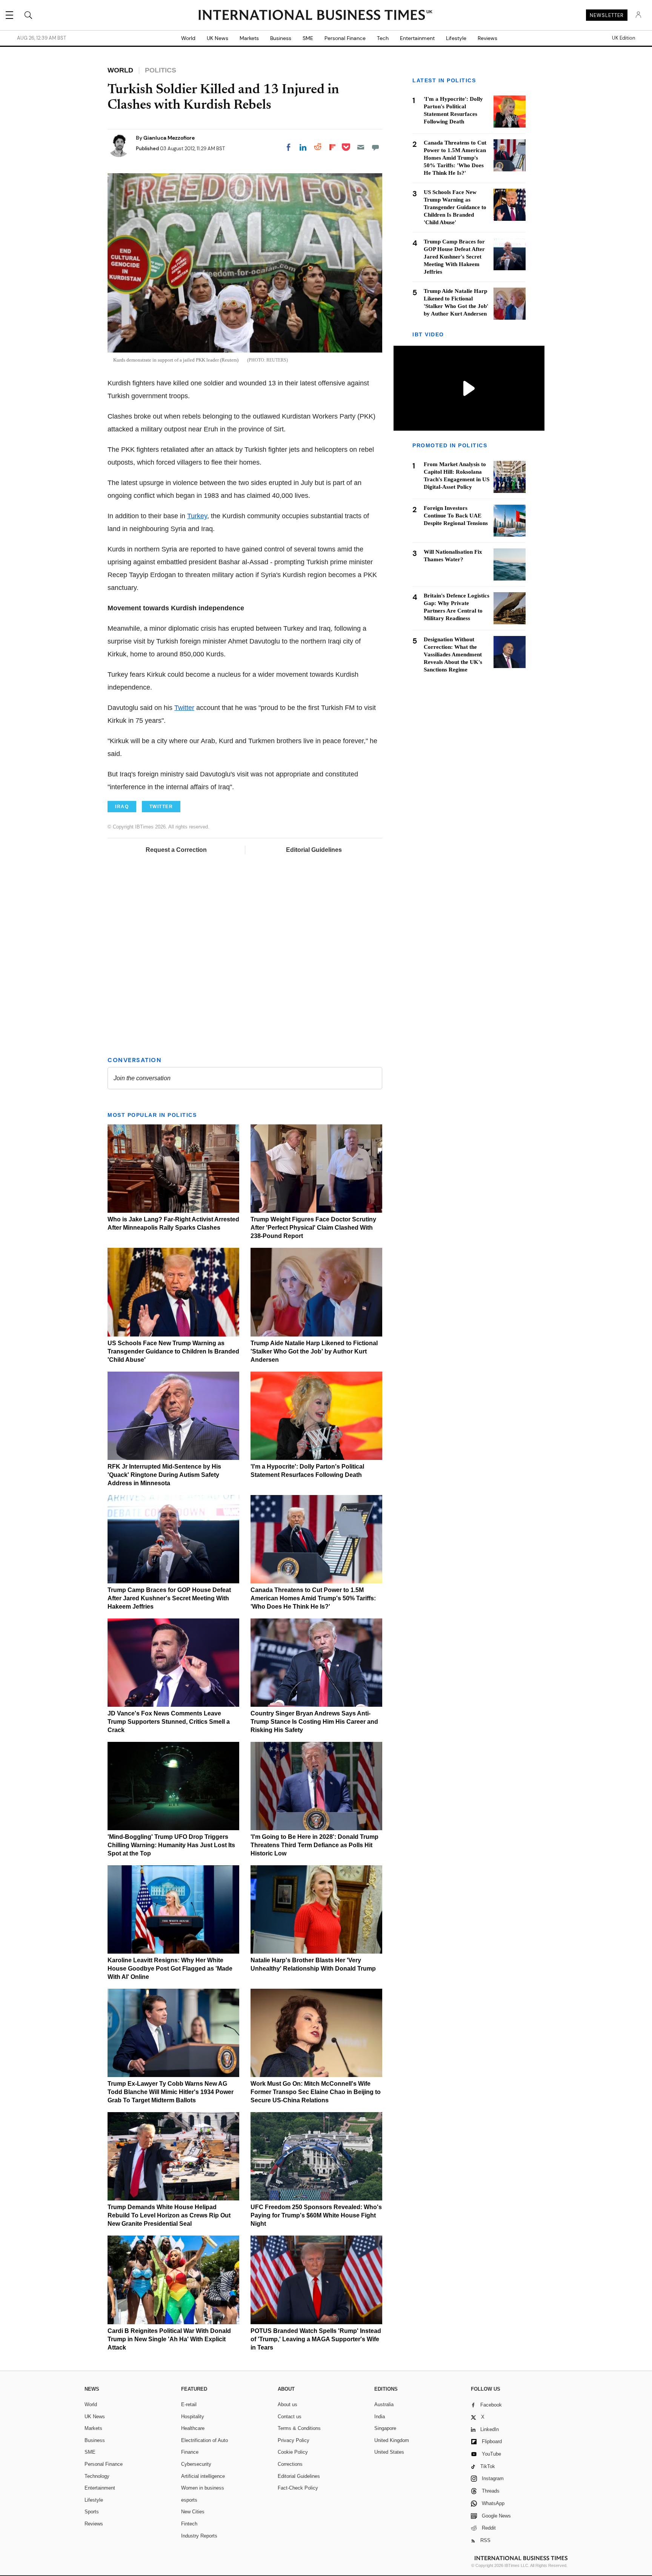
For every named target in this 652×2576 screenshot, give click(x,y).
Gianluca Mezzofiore (169, 138)
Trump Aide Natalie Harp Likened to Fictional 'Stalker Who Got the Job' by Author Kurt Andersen (314, 1351)
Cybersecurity (196, 2464)
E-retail (189, 2404)
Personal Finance (345, 38)
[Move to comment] (375, 147)
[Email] (361, 147)
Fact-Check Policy (298, 2488)
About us (288, 2404)
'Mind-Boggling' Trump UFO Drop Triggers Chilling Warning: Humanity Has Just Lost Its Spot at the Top (171, 1845)
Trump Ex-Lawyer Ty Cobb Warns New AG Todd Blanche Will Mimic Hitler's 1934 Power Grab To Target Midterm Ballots (171, 2092)
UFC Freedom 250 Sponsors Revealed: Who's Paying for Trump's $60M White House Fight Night (316, 2215)
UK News (218, 38)
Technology (97, 2476)
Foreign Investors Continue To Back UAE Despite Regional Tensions (456, 516)
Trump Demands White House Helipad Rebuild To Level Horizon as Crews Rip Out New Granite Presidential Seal (169, 2215)
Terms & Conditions (299, 2428)
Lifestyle (456, 38)
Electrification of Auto (205, 2440)
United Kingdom (392, 2440)
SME (308, 38)
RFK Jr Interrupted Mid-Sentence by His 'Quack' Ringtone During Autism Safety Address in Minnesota (164, 1475)
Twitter (184, 708)
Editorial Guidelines (314, 850)
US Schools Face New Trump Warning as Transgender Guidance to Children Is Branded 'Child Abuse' (173, 1351)
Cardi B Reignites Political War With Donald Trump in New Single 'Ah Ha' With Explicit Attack (169, 2339)
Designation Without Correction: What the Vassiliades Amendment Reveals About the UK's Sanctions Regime (453, 654)
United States (389, 2452)
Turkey (197, 516)
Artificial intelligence (203, 2476)
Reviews (487, 38)
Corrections (290, 2464)
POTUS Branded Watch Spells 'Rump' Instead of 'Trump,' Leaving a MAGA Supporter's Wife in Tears (316, 2339)
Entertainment (417, 38)
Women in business (203, 2488)
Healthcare (193, 2428)
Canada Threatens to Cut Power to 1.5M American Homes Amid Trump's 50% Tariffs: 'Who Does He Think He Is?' (313, 1598)
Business (281, 38)
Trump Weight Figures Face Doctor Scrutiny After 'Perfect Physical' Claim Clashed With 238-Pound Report (313, 1228)
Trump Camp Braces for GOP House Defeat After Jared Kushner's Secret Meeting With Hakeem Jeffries (169, 1598)
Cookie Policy (293, 2452)
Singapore (385, 2428)
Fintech (189, 2524)
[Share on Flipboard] (332, 147)
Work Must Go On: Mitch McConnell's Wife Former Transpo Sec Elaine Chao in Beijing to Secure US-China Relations (316, 2092)
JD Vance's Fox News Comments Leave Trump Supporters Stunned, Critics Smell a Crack (169, 1722)
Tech (383, 38)
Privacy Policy (294, 2440)
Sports (92, 2512)
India (380, 2417)
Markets (249, 38)
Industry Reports (199, 2536)
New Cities (193, 2512)
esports (189, 2500)
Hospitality (193, 2417)
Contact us (290, 2417)
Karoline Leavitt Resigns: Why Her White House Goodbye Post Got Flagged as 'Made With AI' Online (170, 1969)
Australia (384, 2404)
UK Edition (624, 38)
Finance (190, 2452)
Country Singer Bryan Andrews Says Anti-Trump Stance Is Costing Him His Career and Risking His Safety (314, 1722)
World (188, 38)
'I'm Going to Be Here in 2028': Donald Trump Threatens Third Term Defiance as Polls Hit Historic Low (314, 1845)
